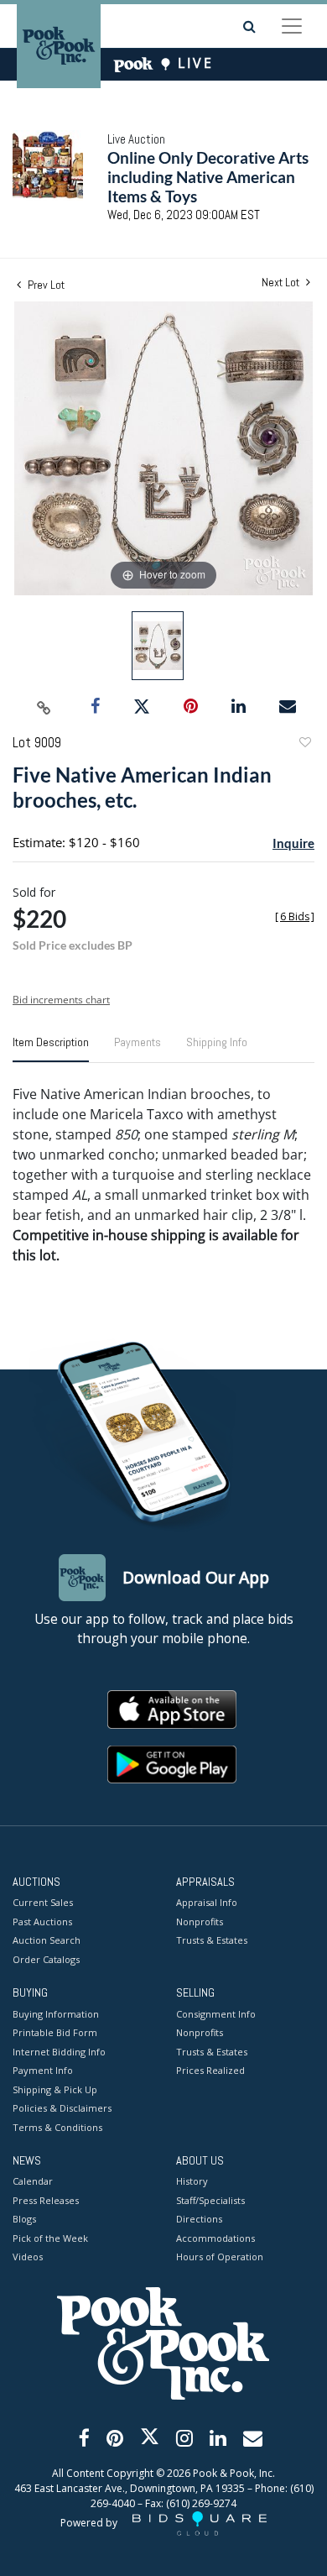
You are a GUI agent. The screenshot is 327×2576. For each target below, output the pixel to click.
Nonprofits (200, 1922)
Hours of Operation (220, 2257)
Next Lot (282, 283)
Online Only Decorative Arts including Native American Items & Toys (208, 177)
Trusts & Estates (212, 1940)
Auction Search (47, 1940)
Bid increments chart (61, 1000)
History (192, 2181)
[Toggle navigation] (292, 26)
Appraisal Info (207, 1902)
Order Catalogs (46, 1959)
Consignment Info (216, 2014)
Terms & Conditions (57, 2127)
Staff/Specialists (210, 2200)
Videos (28, 2257)
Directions (199, 2219)
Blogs (24, 2219)
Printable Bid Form (55, 2032)
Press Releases (46, 2200)
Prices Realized (210, 2070)
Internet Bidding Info (59, 2052)
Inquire (293, 843)
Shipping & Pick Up (55, 2089)
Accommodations (215, 2238)
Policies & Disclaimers (62, 2108)
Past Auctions (42, 1922)
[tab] (51, 1049)
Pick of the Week (50, 2238)
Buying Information (56, 2014)
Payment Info (43, 2070)
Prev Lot (45, 285)
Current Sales (43, 1902)
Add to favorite (304, 744)
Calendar (33, 2181)
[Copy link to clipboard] (44, 707)
